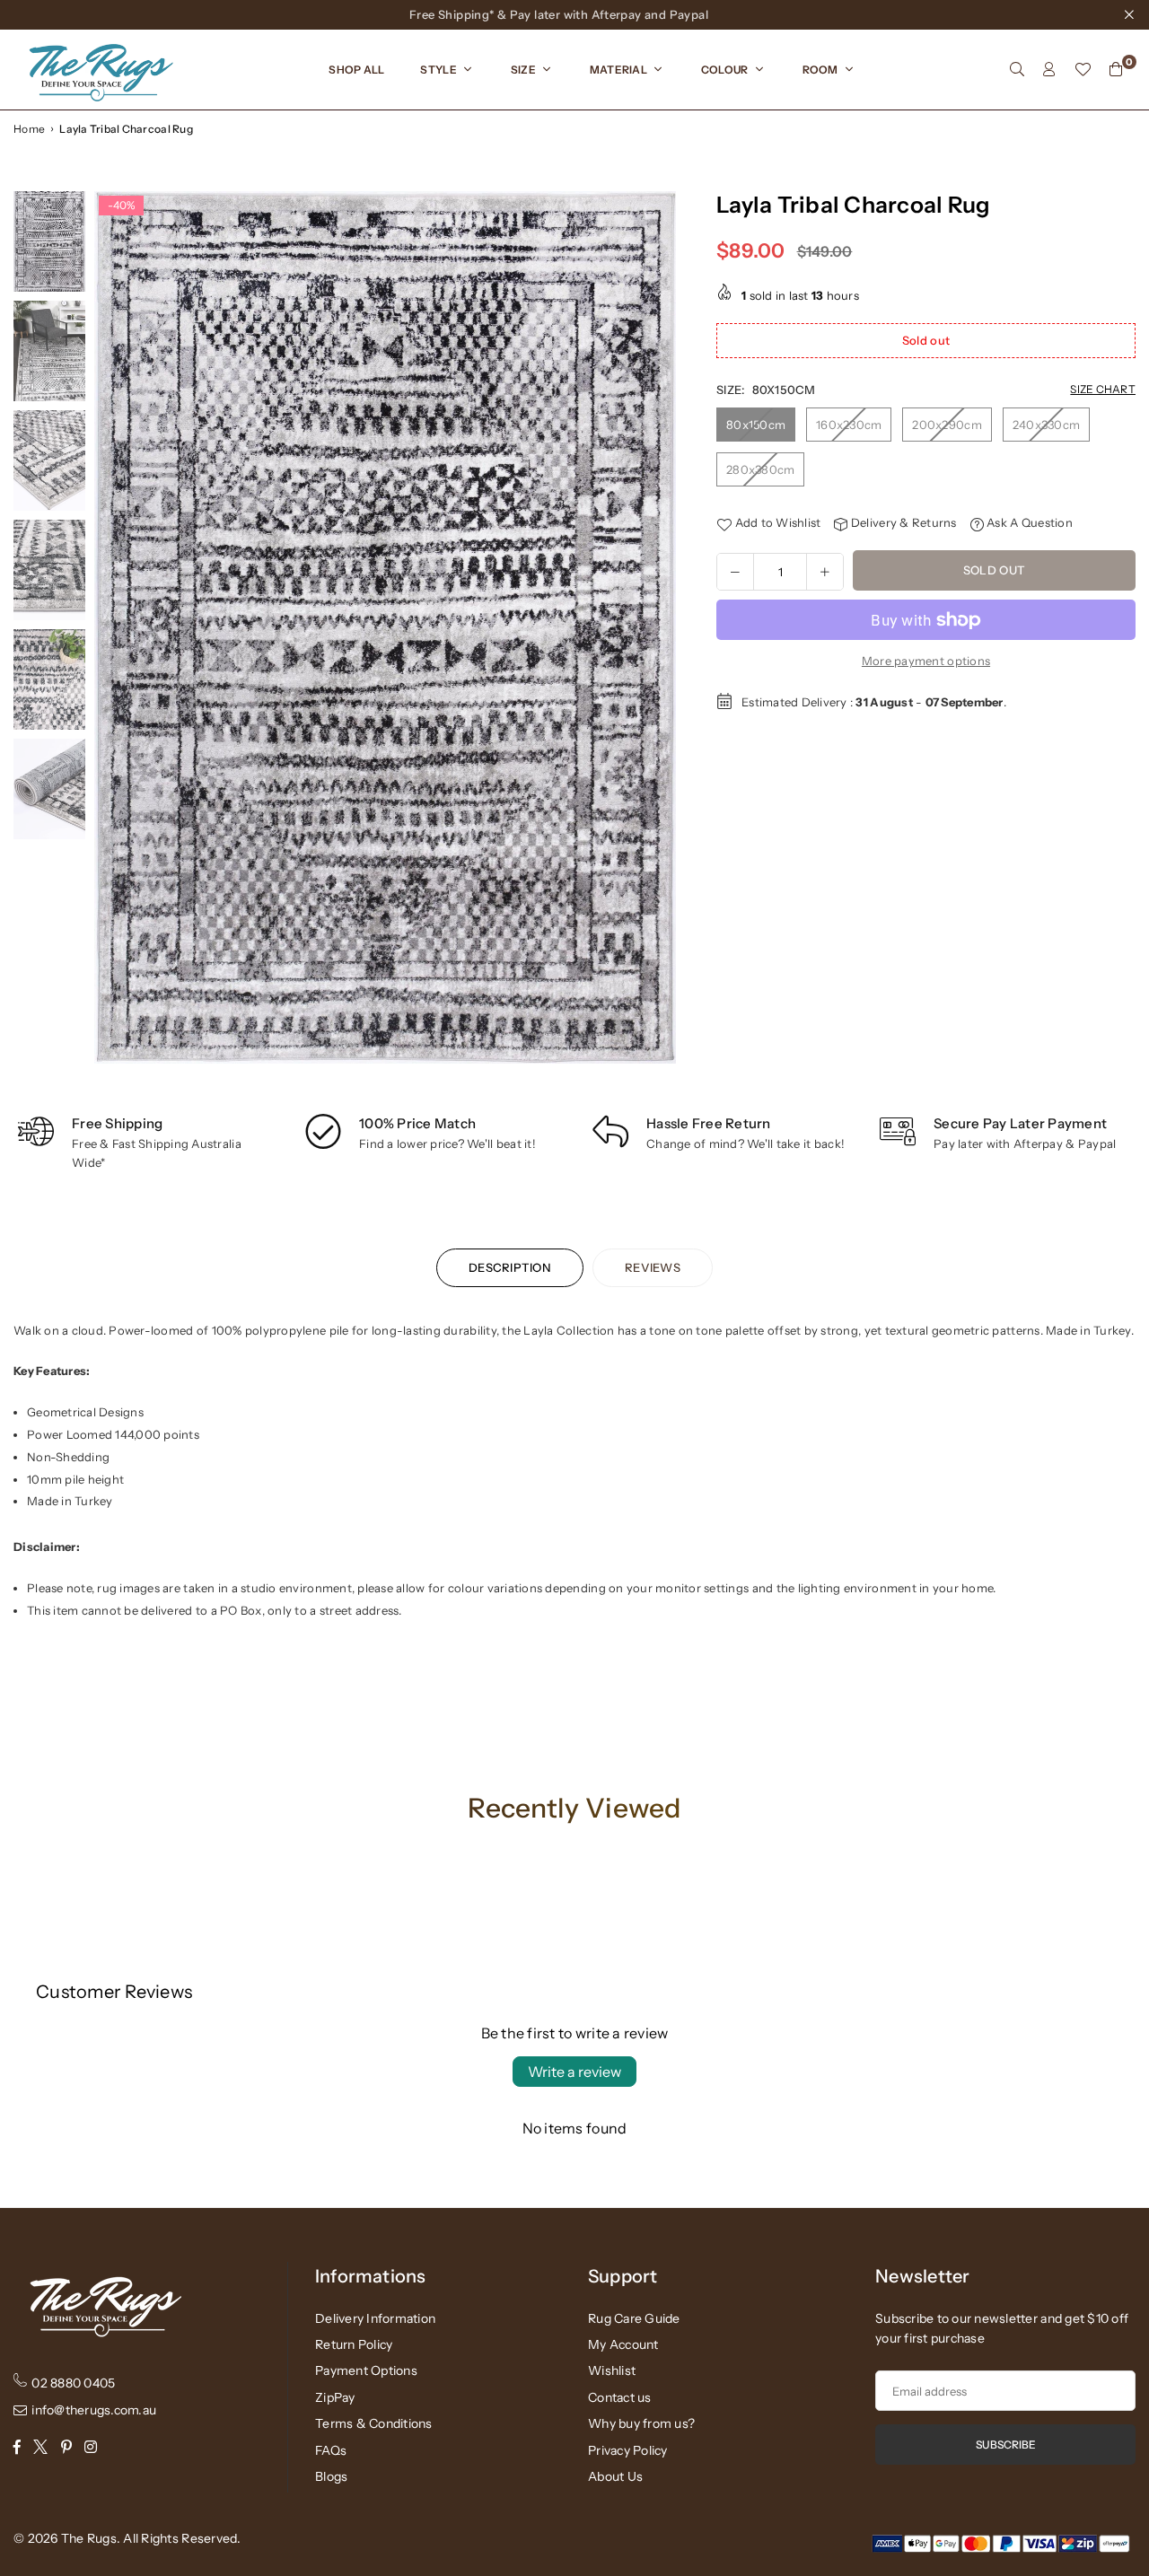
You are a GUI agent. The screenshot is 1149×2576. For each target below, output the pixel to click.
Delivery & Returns (902, 523)
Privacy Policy (628, 2450)
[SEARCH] (1017, 69)
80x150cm (756, 425)
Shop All (356, 70)
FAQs (331, 2450)
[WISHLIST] (1083, 69)
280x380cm (760, 469)
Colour (725, 70)
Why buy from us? (641, 2423)
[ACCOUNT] (1049, 69)
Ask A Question (1028, 523)
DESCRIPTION (510, 1267)
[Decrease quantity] (735, 572)
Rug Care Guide (634, 2318)
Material (618, 70)
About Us (615, 2476)
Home (29, 129)
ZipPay (335, 2397)
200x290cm (947, 425)
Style (438, 70)
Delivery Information (375, 2318)
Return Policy (354, 2344)
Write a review (574, 2072)
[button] (656, 632)
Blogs (331, 2476)
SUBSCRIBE (1006, 2445)
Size (523, 70)
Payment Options (366, 2370)
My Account (623, 2344)
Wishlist (612, 2370)
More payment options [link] (926, 661)
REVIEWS (653, 1267)
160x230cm (849, 425)
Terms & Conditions (374, 2423)
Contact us (620, 2397)
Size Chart (1103, 390)
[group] (385, 627)
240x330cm (1046, 425)
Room (820, 70)
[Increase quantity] (825, 572)
